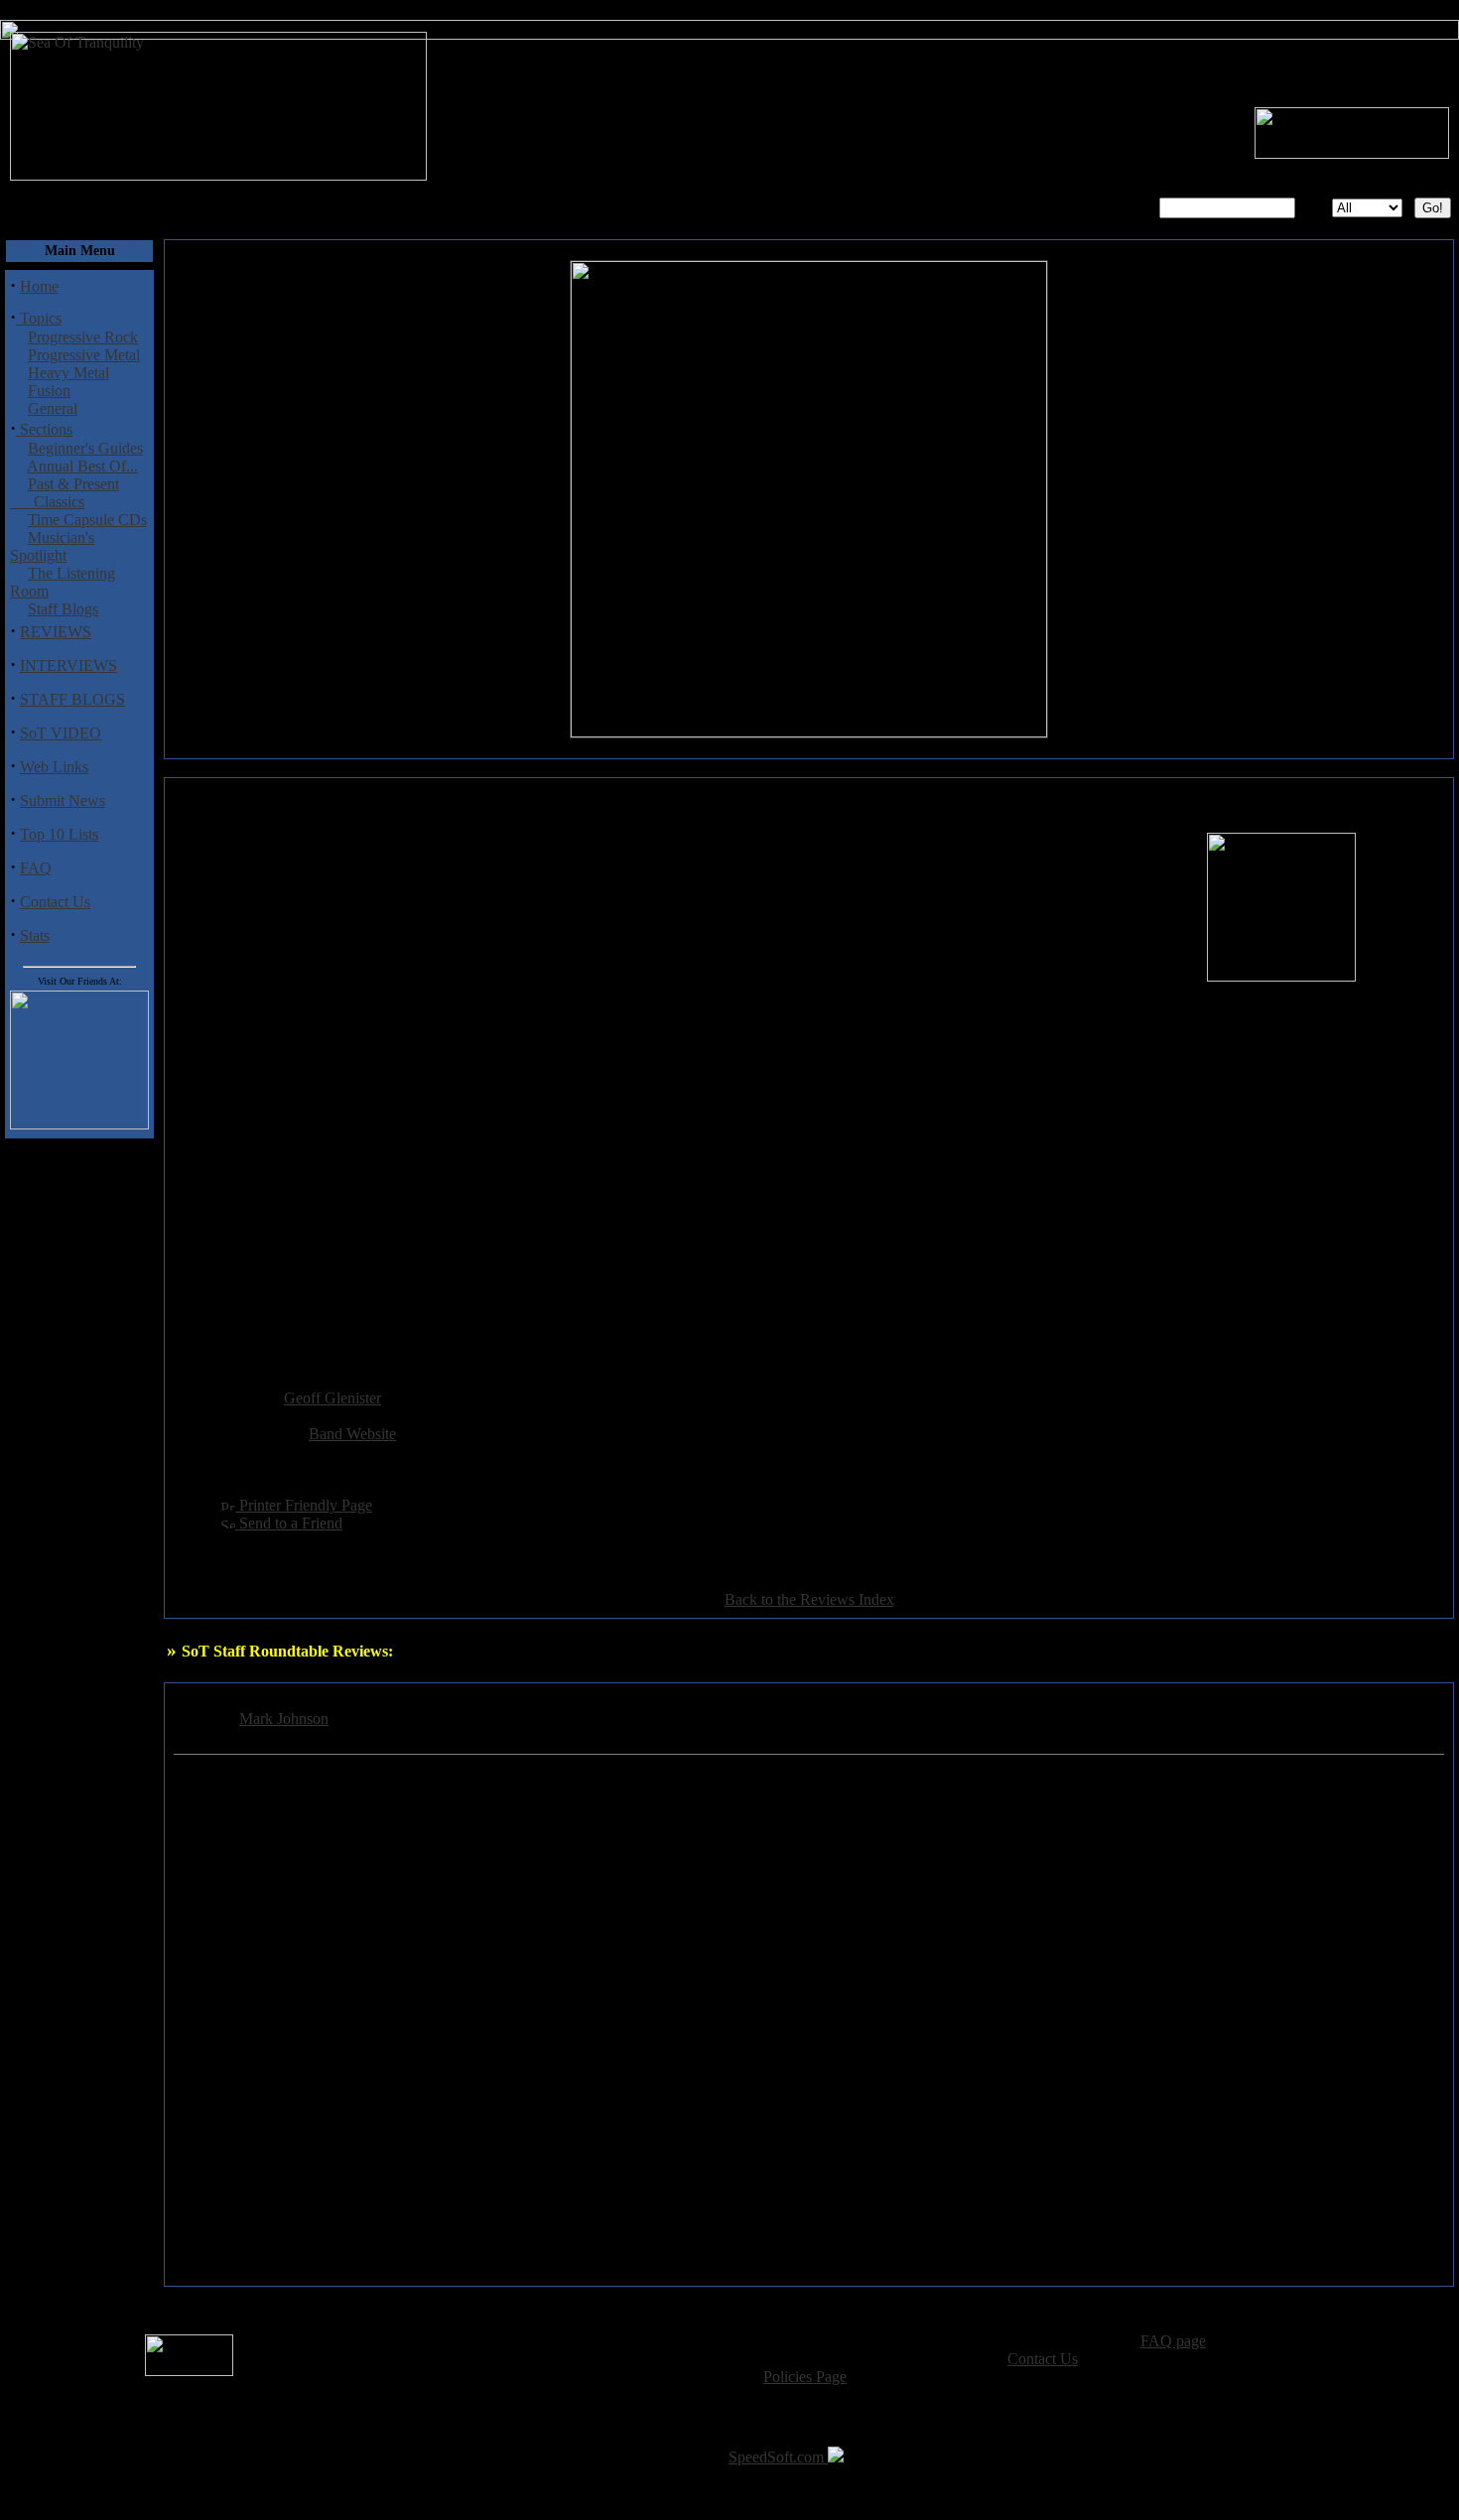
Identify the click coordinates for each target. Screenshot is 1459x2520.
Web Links (54, 767)
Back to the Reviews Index (809, 1599)
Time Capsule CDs (87, 520)
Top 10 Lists (59, 834)
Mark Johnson (284, 1719)
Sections (44, 429)
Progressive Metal (84, 355)
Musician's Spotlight (52, 546)
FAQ (36, 868)
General (53, 408)
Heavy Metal (68, 373)
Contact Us (55, 902)
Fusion (49, 391)
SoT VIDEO (61, 733)
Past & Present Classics (65, 493)
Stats (35, 935)
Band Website (352, 1434)
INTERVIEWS (68, 665)
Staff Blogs (63, 609)
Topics (39, 318)
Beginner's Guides (85, 448)
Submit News (63, 800)
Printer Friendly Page (304, 1505)
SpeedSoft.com (778, 2457)
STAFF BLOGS (72, 699)
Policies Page (805, 2377)
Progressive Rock (83, 337)
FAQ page (1173, 2341)
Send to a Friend (289, 1523)
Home (39, 286)
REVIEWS (56, 632)
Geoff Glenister (332, 1398)
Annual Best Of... (82, 466)
